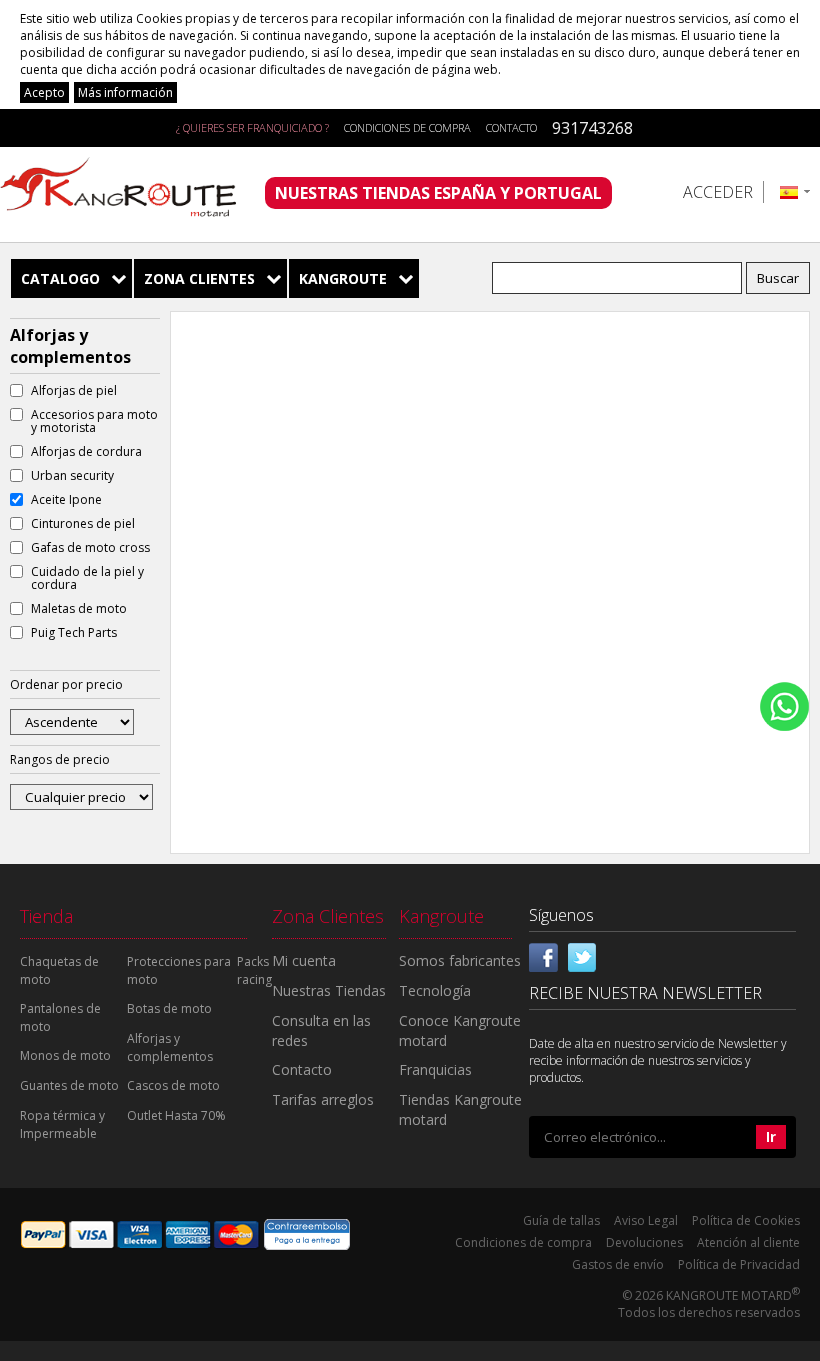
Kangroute (343, 278)
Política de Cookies (746, 1220)
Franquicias (435, 1069)
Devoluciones (644, 1242)
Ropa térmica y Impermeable (62, 1124)
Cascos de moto (173, 1085)
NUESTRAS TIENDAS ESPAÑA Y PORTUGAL (438, 193)
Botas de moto (169, 1008)
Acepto (44, 92)
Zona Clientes (199, 278)
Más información (125, 92)
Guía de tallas (561, 1220)
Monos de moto (65, 1055)
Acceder (718, 192)
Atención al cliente (748, 1242)
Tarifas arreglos (323, 1099)
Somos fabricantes (460, 960)
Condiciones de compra (407, 127)
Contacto (511, 127)
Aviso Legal (646, 1220)
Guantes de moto (69, 1085)
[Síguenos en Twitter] (582, 955)
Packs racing (254, 970)
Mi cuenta (304, 960)
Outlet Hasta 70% (176, 1115)
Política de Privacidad (739, 1264)
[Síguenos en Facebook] (544, 955)
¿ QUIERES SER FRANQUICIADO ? (252, 127)
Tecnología (435, 990)
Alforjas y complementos (170, 1047)
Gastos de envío (618, 1264)
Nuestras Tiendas (329, 990)
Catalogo (60, 278)
